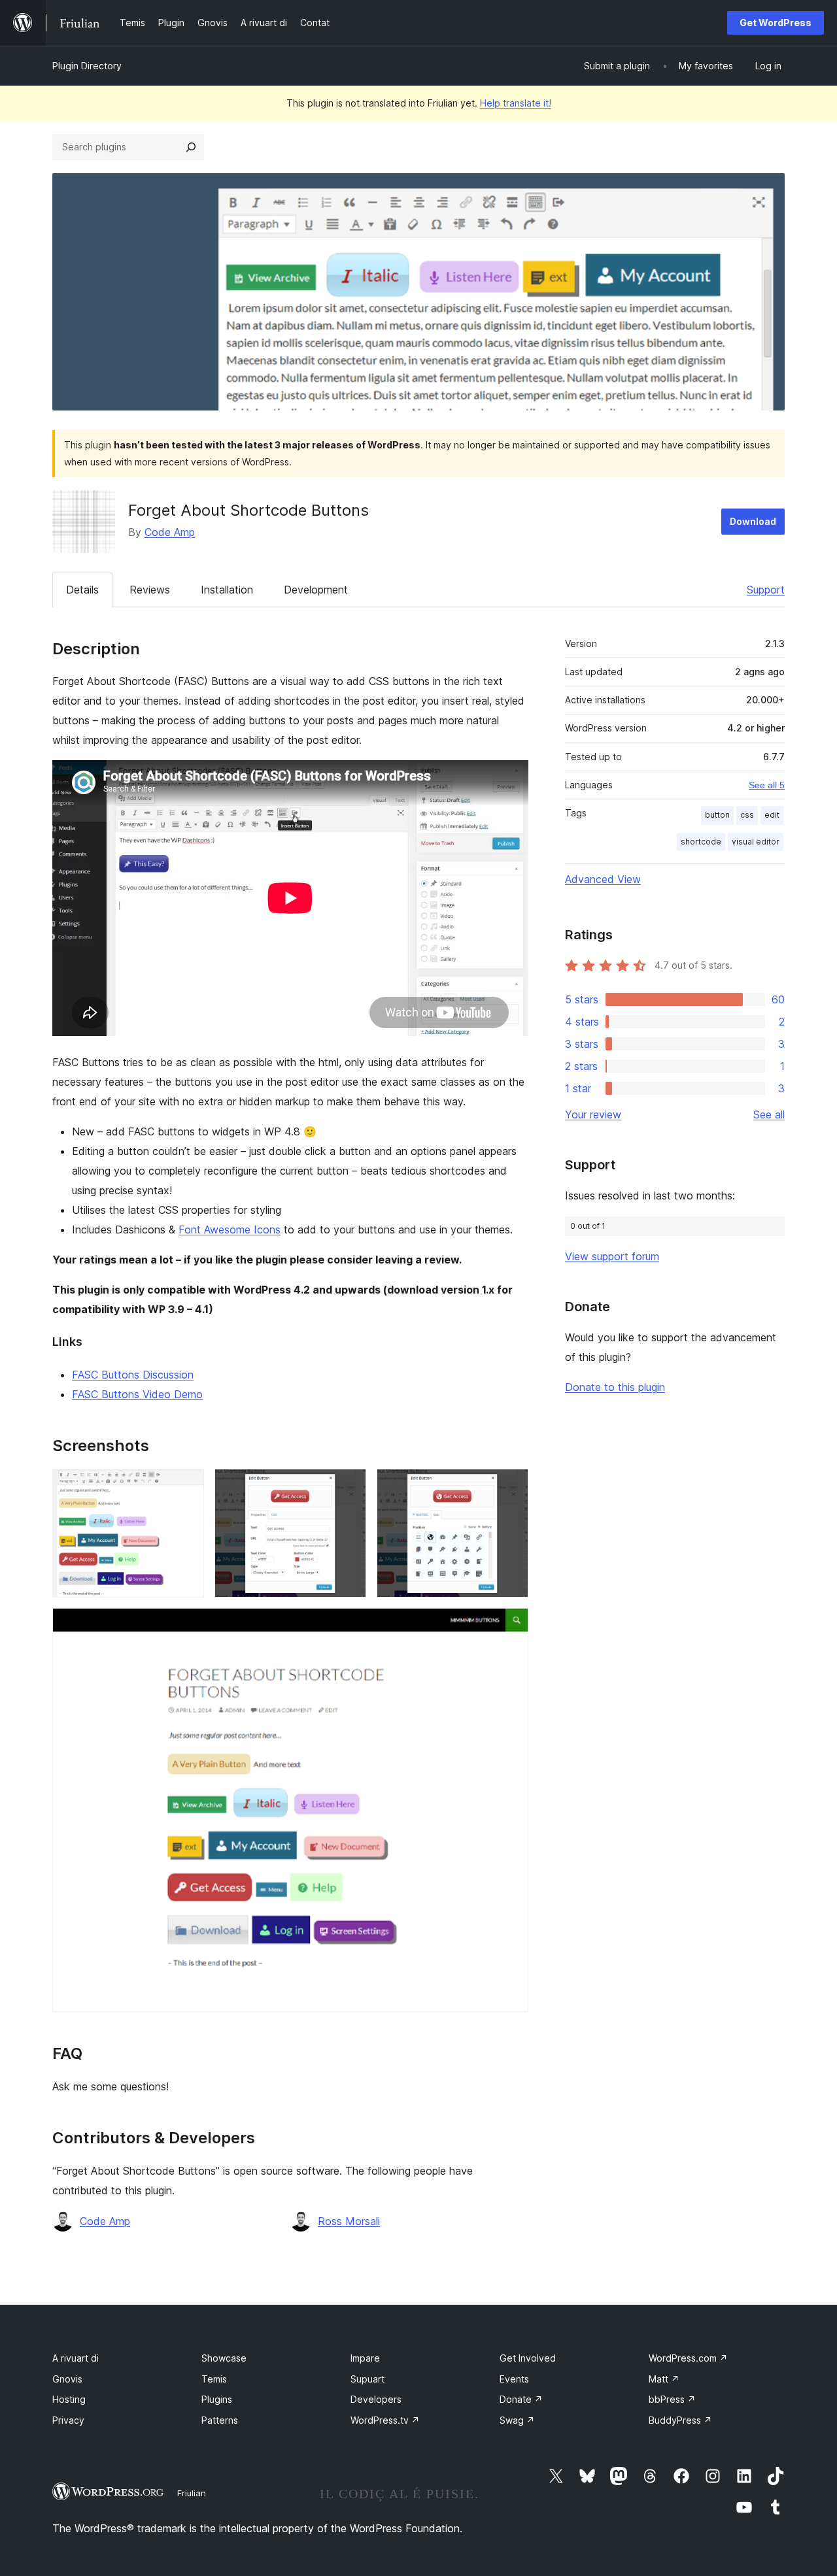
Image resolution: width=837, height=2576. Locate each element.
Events (514, 2379)
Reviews (150, 590)
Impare (365, 2358)
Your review (593, 1114)
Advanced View (603, 879)
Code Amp (170, 532)
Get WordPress (776, 23)
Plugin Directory (87, 66)
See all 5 (767, 785)
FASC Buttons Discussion (133, 1375)
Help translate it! (516, 103)
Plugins (217, 2399)
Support (766, 590)
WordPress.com (688, 2358)
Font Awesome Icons (230, 1229)
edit (772, 815)
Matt (664, 2379)
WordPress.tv (385, 2420)
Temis (214, 2379)
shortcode (701, 842)
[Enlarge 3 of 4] (511, 1486)
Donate (521, 2399)
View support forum (612, 1256)
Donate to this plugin (615, 1387)
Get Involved (528, 2358)
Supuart (367, 2379)
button (717, 815)
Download (753, 521)
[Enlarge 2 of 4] (349, 1486)
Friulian (192, 2493)
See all (769, 1114)
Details (82, 590)
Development (316, 590)
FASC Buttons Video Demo (137, 1394)
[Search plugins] (191, 147)
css (747, 815)
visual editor (756, 842)
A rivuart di (76, 2358)
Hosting (69, 2399)
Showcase (224, 2358)
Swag (517, 2420)
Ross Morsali (349, 2221)
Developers (376, 2399)
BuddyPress (680, 2420)
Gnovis (67, 2379)
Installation (227, 590)
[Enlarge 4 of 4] (511, 1626)
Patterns (220, 2420)
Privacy (68, 2420)
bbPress (672, 2399)
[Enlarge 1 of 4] (186, 1486)
